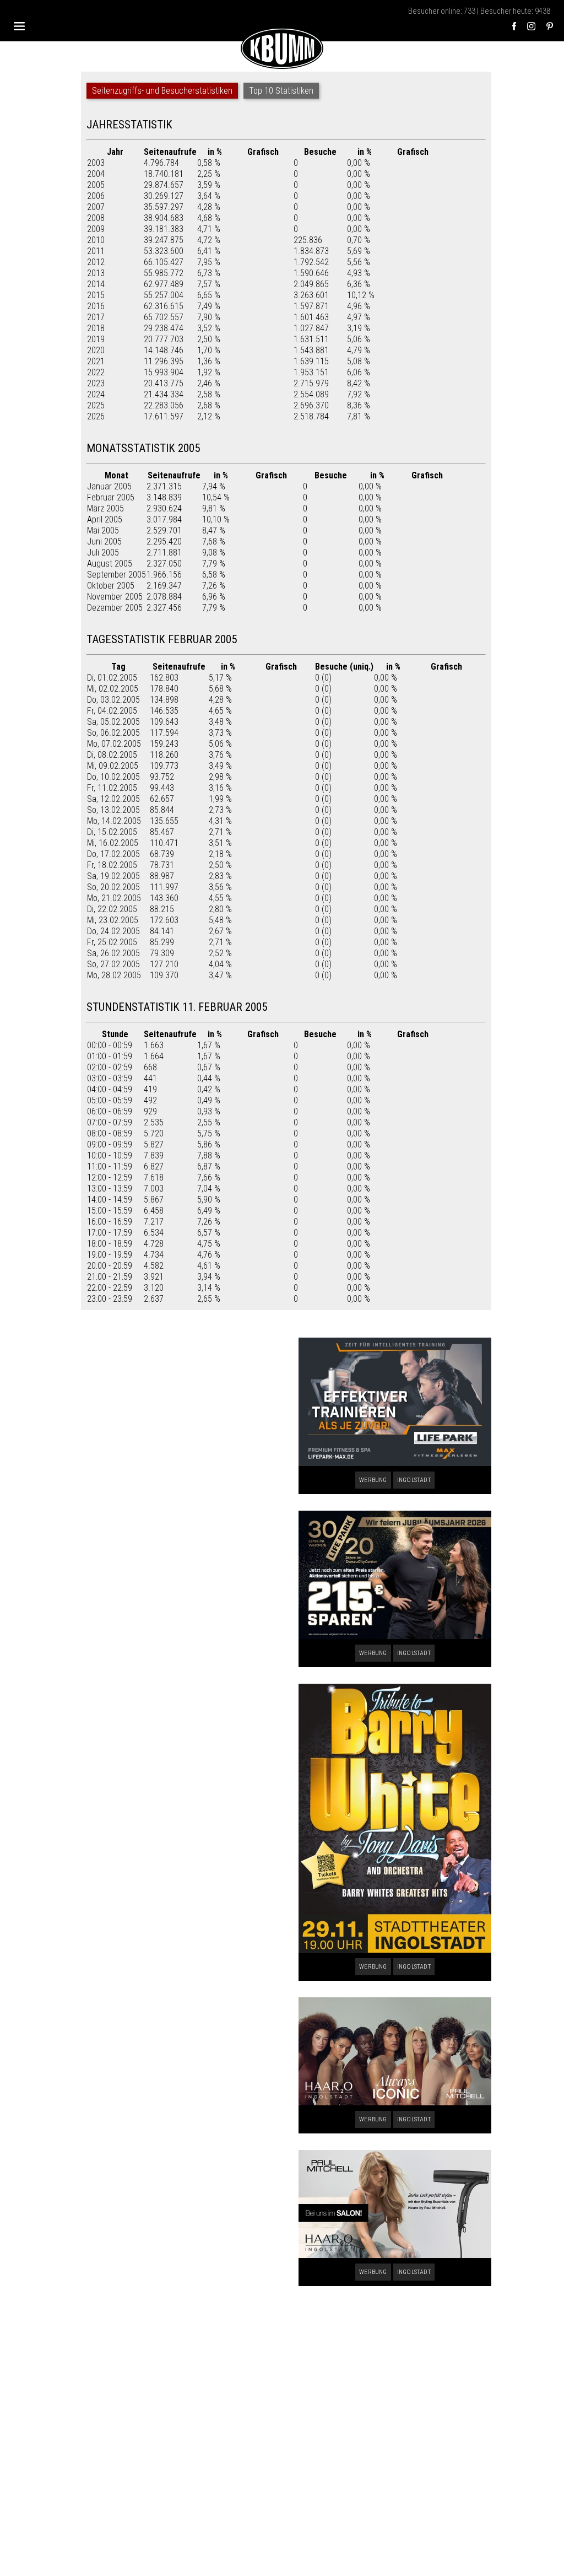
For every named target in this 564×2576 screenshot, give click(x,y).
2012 (96, 262)
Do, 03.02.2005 (113, 700)
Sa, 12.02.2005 (113, 799)
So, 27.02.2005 (113, 964)
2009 (96, 229)
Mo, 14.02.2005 (114, 821)
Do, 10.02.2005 (113, 777)
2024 (96, 394)
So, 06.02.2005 (113, 733)
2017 (96, 317)
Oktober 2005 (111, 586)
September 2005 (116, 575)
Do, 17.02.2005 (113, 854)
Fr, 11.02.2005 (112, 788)
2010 (96, 240)
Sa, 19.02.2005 (113, 876)
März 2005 (105, 508)
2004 (96, 174)
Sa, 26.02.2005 (113, 953)
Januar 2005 (109, 486)
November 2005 (115, 597)
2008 (96, 218)
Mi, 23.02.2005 (113, 920)
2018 (96, 328)
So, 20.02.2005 (113, 887)
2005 (96, 185)
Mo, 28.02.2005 (114, 975)
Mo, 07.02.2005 (114, 744)
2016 (96, 306)
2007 (96, 207)
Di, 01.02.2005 (112, 678)
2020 (96, 350)
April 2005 (105, 519)
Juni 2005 (104, 541)
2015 (96, 295)
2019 (96, 339)
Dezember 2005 (115, 608)
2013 (96, 273)
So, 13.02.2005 (113, 810)
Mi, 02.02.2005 (113, 689)
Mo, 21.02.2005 (114, 898)
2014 (96, 284)
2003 (96, 163)
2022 (96, 372)
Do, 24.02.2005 (113, 931)
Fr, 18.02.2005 (112, 865)
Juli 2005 (103, 553)
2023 (96, 383)
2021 (96, 361)
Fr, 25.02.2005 (112, 942)
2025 (96, 405)
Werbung (373, 1480)
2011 (96, 251)
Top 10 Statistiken (281, 91)
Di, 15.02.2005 (112, 832)
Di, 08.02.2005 (112, 755)
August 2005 (110, 564)
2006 (96, 196)
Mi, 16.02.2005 (113, 843)
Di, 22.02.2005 (112, 909)
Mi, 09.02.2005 (113, 766)
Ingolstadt (414, 1480)
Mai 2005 (103, 530)
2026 (96, 416)
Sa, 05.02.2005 (113, 722)
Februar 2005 (111, 497)
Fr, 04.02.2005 (112, 711)
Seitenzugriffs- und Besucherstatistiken (162, 91)
